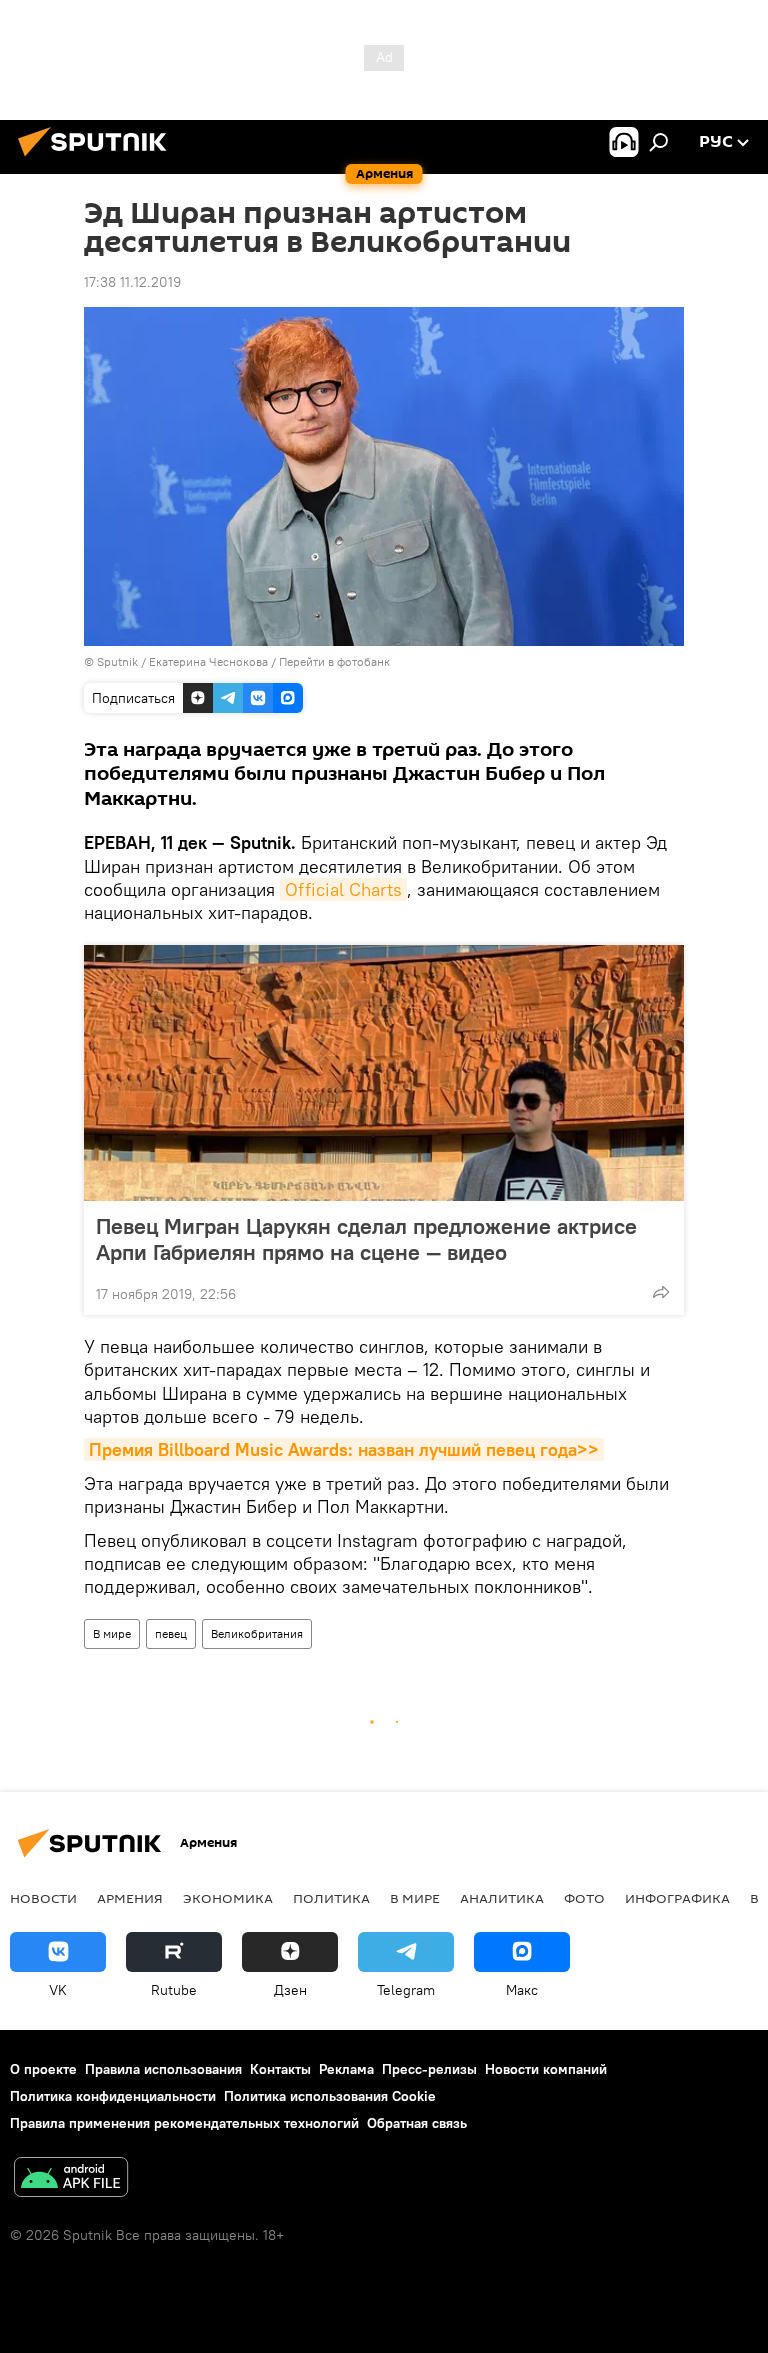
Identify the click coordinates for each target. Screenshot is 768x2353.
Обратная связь (417, 2123)
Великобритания (257, 1633)
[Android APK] (71, 2179)
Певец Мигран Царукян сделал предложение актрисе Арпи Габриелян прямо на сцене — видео (366, 1239)
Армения (130, 1898)
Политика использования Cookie (330, 2096)
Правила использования (163, 2069)
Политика (331, 1898)
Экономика (228, 1898)
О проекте (43, 2069)
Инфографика (677, 1898)
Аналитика (502, 1898)
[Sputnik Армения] (98, 159)
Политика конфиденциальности (113, 2096)
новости (43, 1898)
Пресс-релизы (429, 2069)
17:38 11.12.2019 (132, 282)
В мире (112, 1633)
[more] (661, 1292)
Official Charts (343, 889)
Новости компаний (546, 2069)
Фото (584, 1898)
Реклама (346, 2069)
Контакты (280, 2069)
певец (171, 1633)
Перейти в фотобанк (334, 661)
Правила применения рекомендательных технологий (184, 2123)
